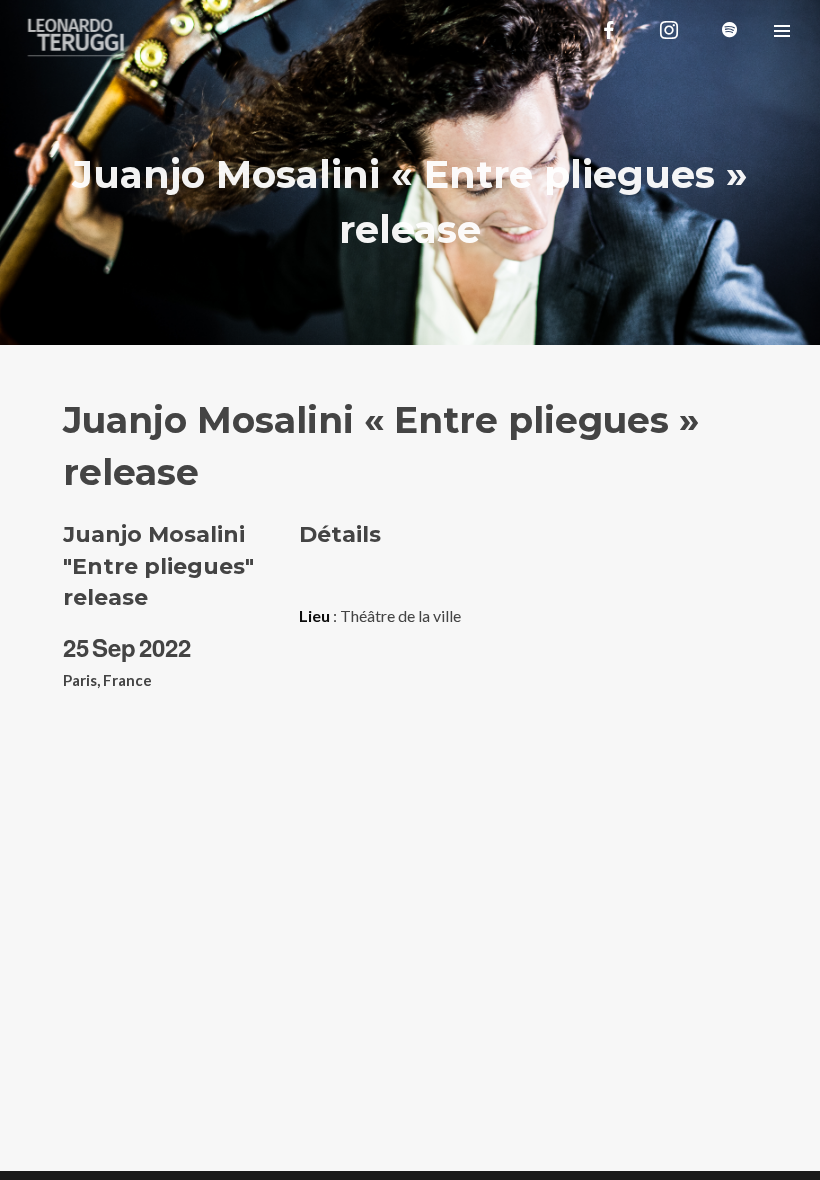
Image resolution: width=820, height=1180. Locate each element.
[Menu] (782, 30)
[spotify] (729, 30)
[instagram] (669, 30)
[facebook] (609, 30)
